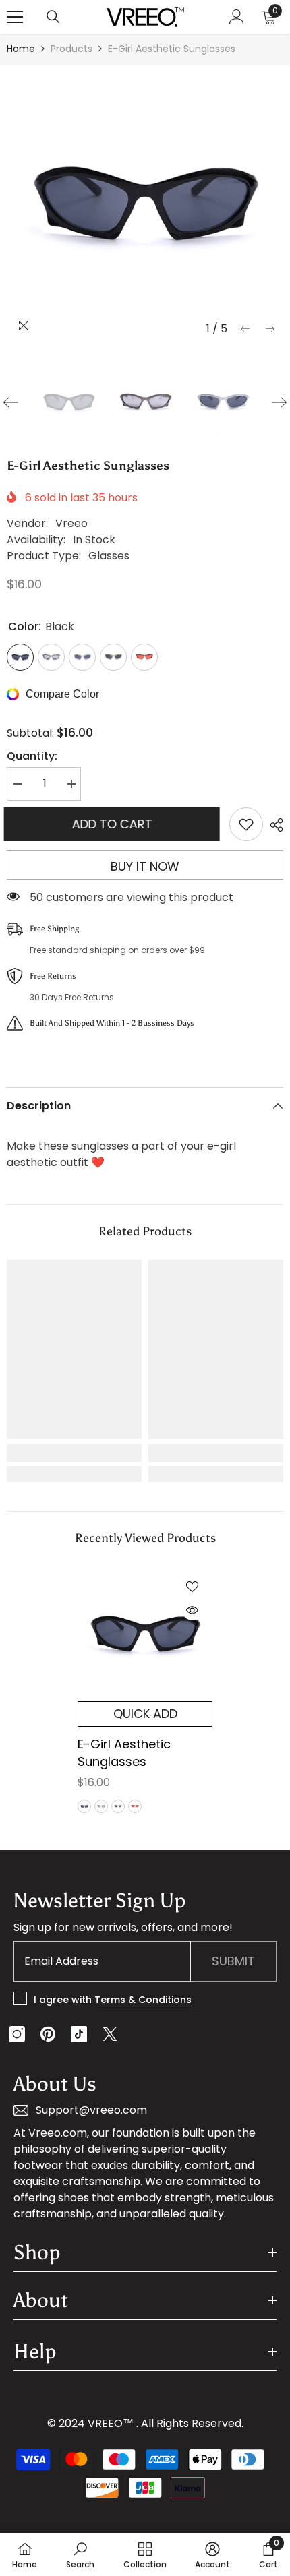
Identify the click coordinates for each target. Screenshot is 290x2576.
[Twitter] (110, 2034)
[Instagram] (17, 2034)
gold (118, 1806)
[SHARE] (273, 825)
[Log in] (237, 17)
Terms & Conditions (143, 2000)
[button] (245, 329)
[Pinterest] (48, 2034)
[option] (145, 204)
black (84, 1806)
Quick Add (145, 1714)
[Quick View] (192, 1610)
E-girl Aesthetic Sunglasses (124, 1753)
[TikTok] (79, 2034)
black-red (135, 1806)
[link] (74, 1453)
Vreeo (71, 523)
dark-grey (101, 1806)
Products (71, 49)
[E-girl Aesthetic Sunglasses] (145, 1634)
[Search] (53, 17)
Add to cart (115, 824)
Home (21, 49)
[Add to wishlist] (246, 824)
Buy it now (145, 866)
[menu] (15, 17)
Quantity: (32, 756)
